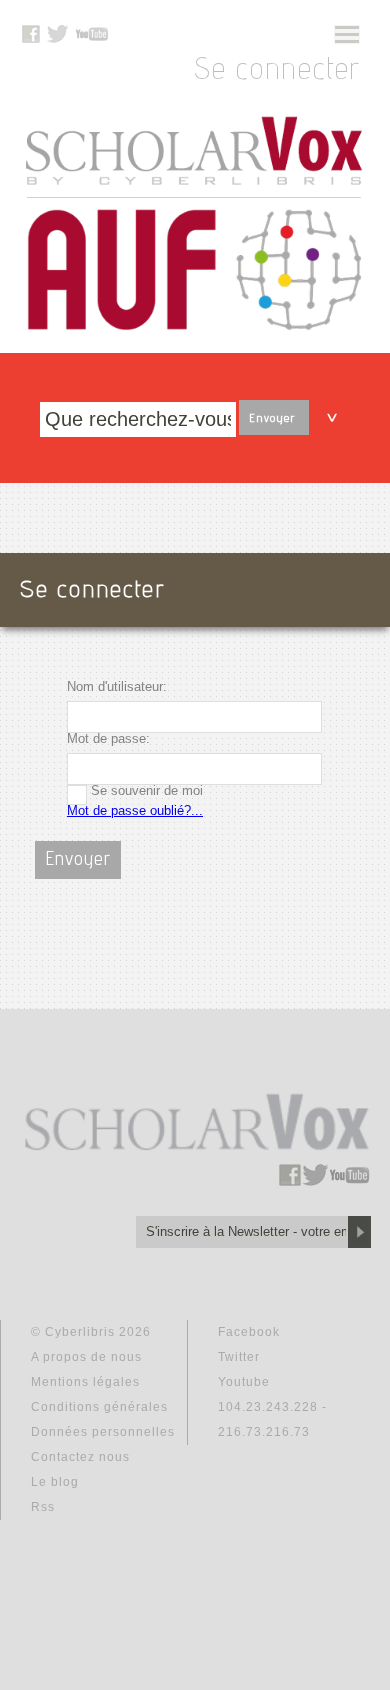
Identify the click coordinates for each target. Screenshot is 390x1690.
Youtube (244, 1382)
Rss (43, 1507)
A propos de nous (86, 1357)
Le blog (55, 1482)
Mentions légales (85, 1382)
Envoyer (272, 419)
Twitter (239, 1357)
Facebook (249, 1332)
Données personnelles (103, 1432)
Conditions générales (99, 1407)
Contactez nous (80, 1457)
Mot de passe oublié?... (135, 810)
